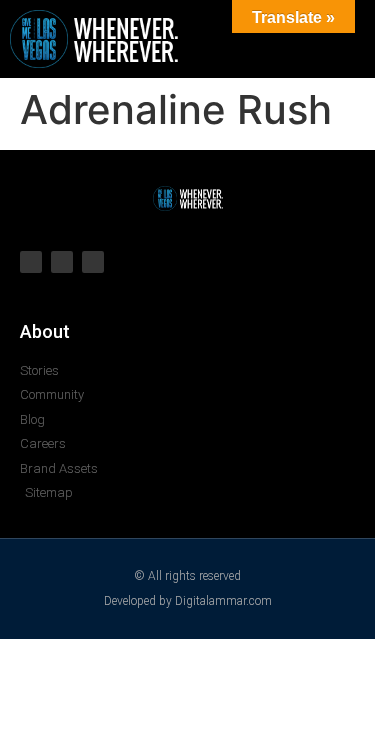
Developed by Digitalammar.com (188, 601)
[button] (281, 39)
